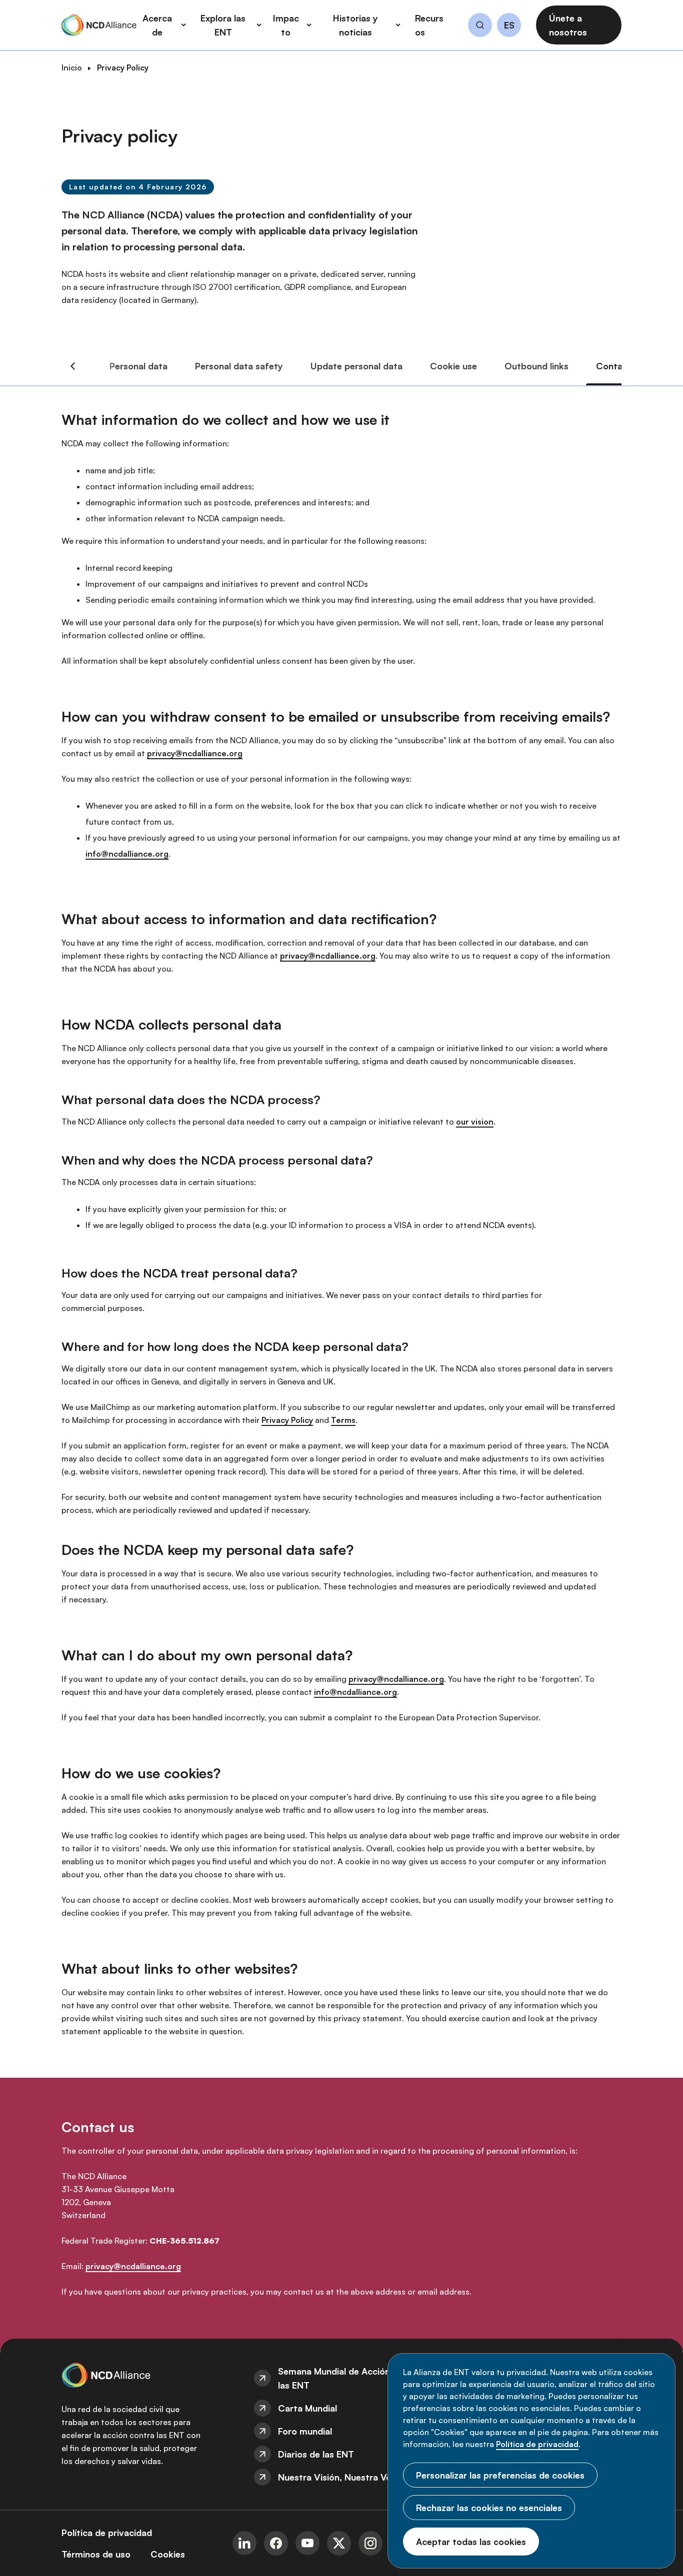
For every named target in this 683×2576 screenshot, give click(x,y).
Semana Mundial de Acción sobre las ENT (347, 2378)
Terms (343, 1420)
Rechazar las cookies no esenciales (489, 2508)
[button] (480, 26)
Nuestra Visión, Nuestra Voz (337, 2477)
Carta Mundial (307, 2408)
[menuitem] (341, 2378)
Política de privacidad (537, 2444)
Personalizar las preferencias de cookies (500, 2475)
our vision (475, 1122)
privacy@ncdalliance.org (195, 753)
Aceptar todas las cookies (471, 2542)
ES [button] (509, 25)
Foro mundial (305, 2431)
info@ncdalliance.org (127, 854)
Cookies (168, 2554)
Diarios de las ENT (316, 2454)
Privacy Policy (287, 1420)
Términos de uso (96, 2554)
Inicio (72, 67)
